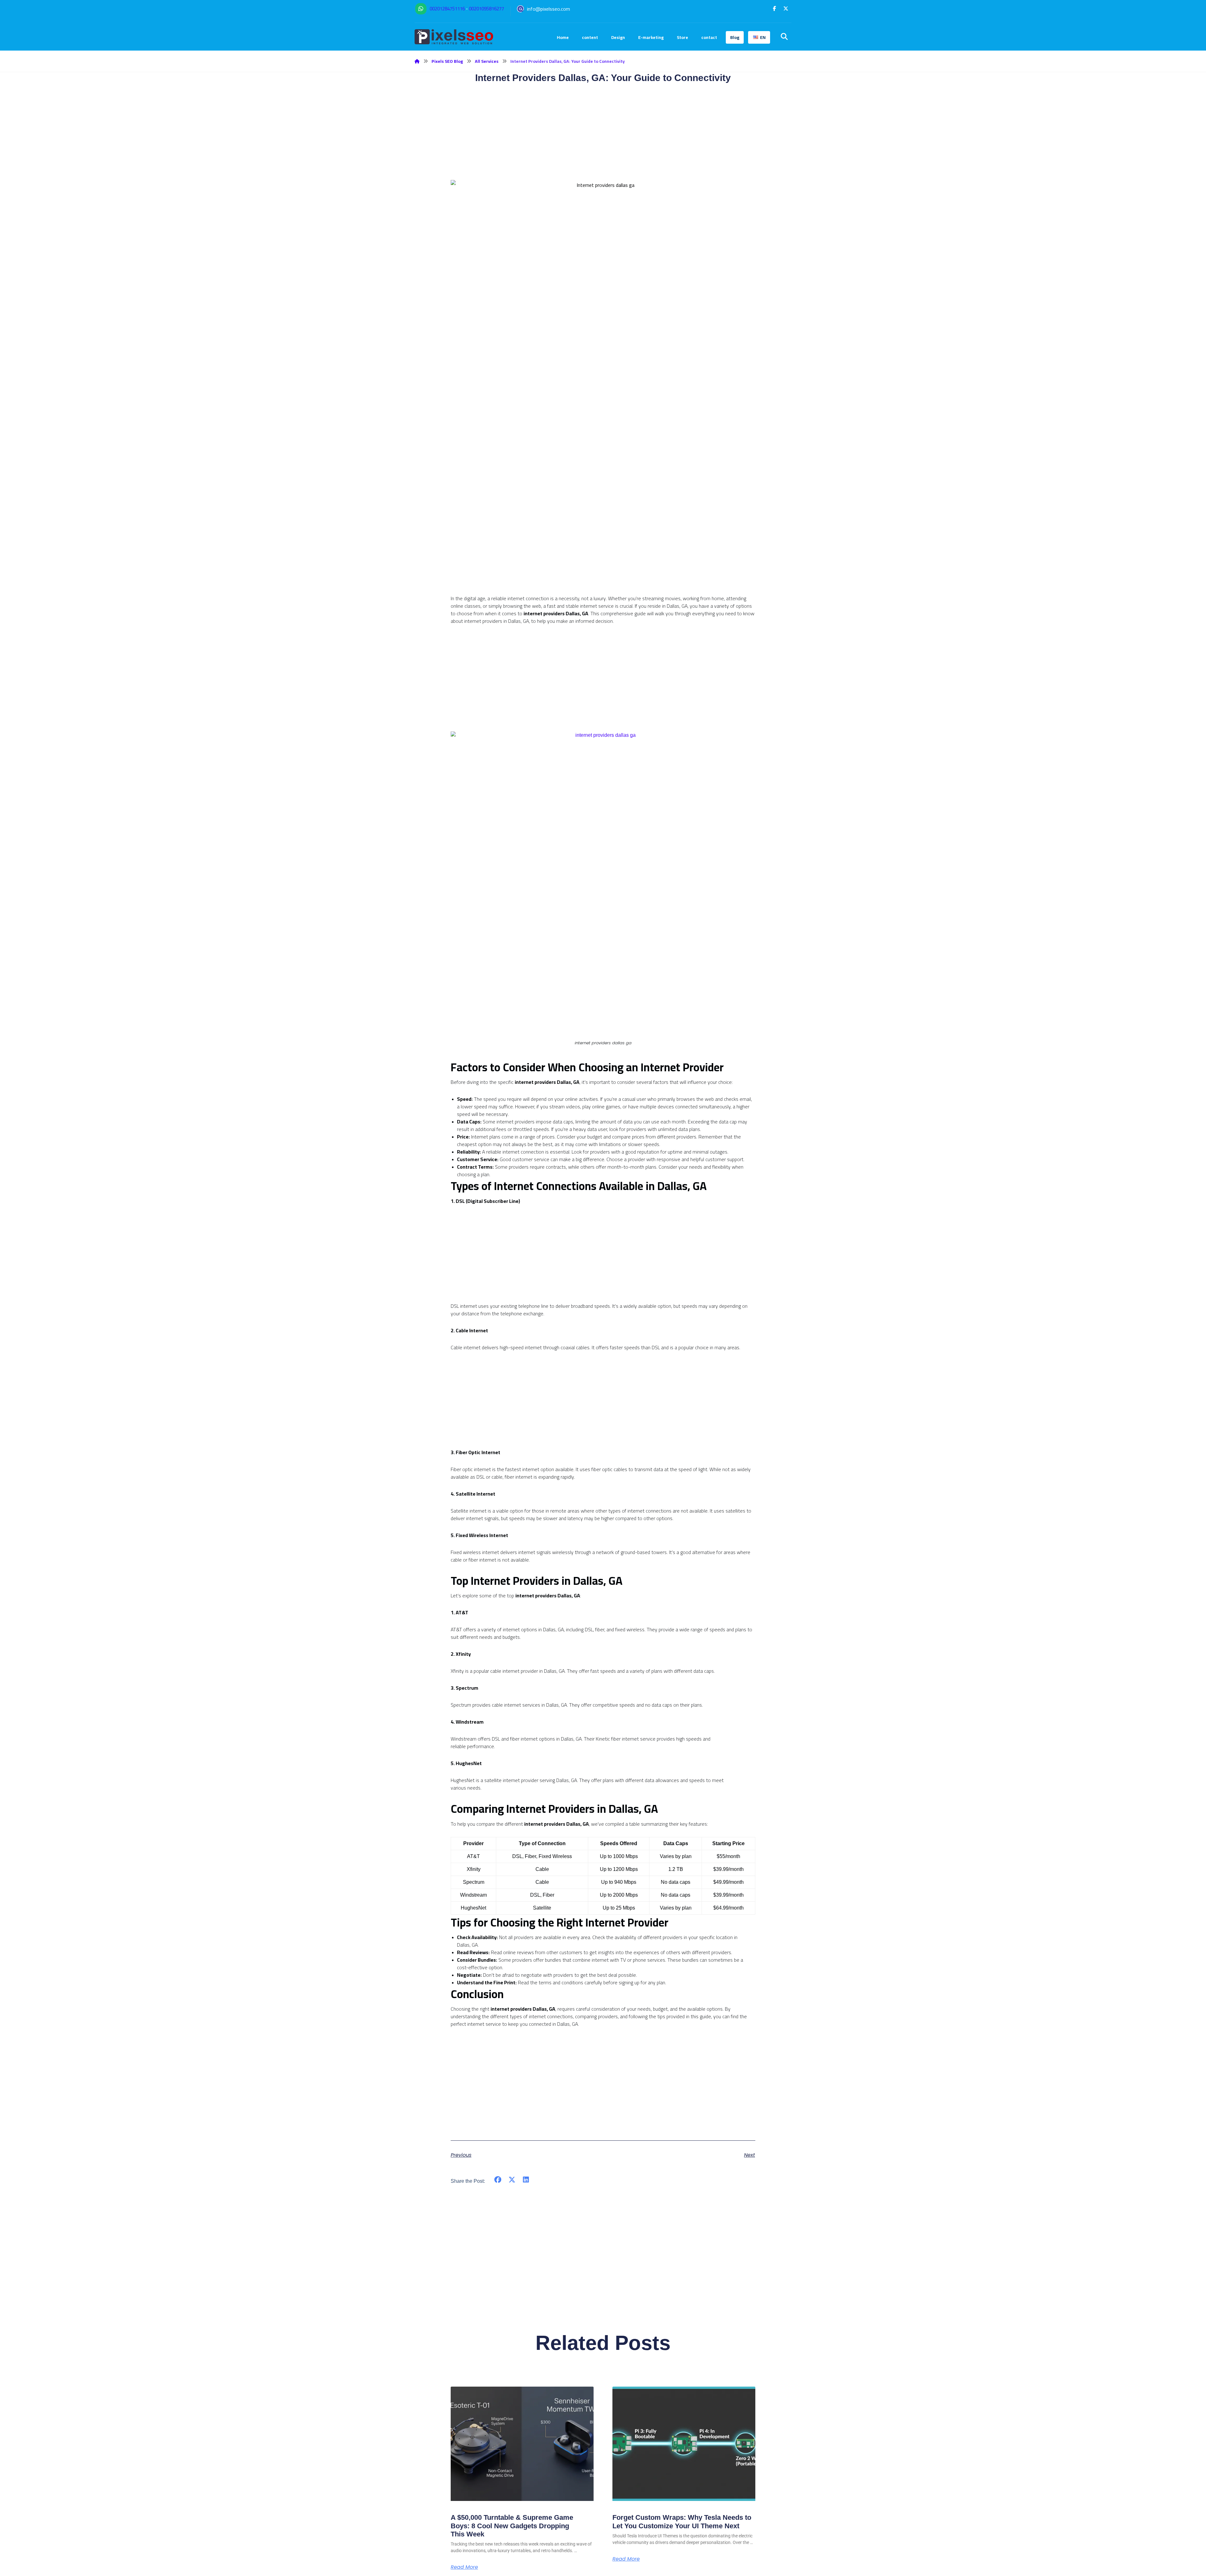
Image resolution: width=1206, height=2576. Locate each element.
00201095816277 (486, 9)
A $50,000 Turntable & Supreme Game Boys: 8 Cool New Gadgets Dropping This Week (512, 2526)
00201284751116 (447, 9)
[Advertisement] (603, 551)
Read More (464, 2567)
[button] (774, 8)
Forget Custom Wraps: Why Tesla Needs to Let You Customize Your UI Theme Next (682, 2522)
